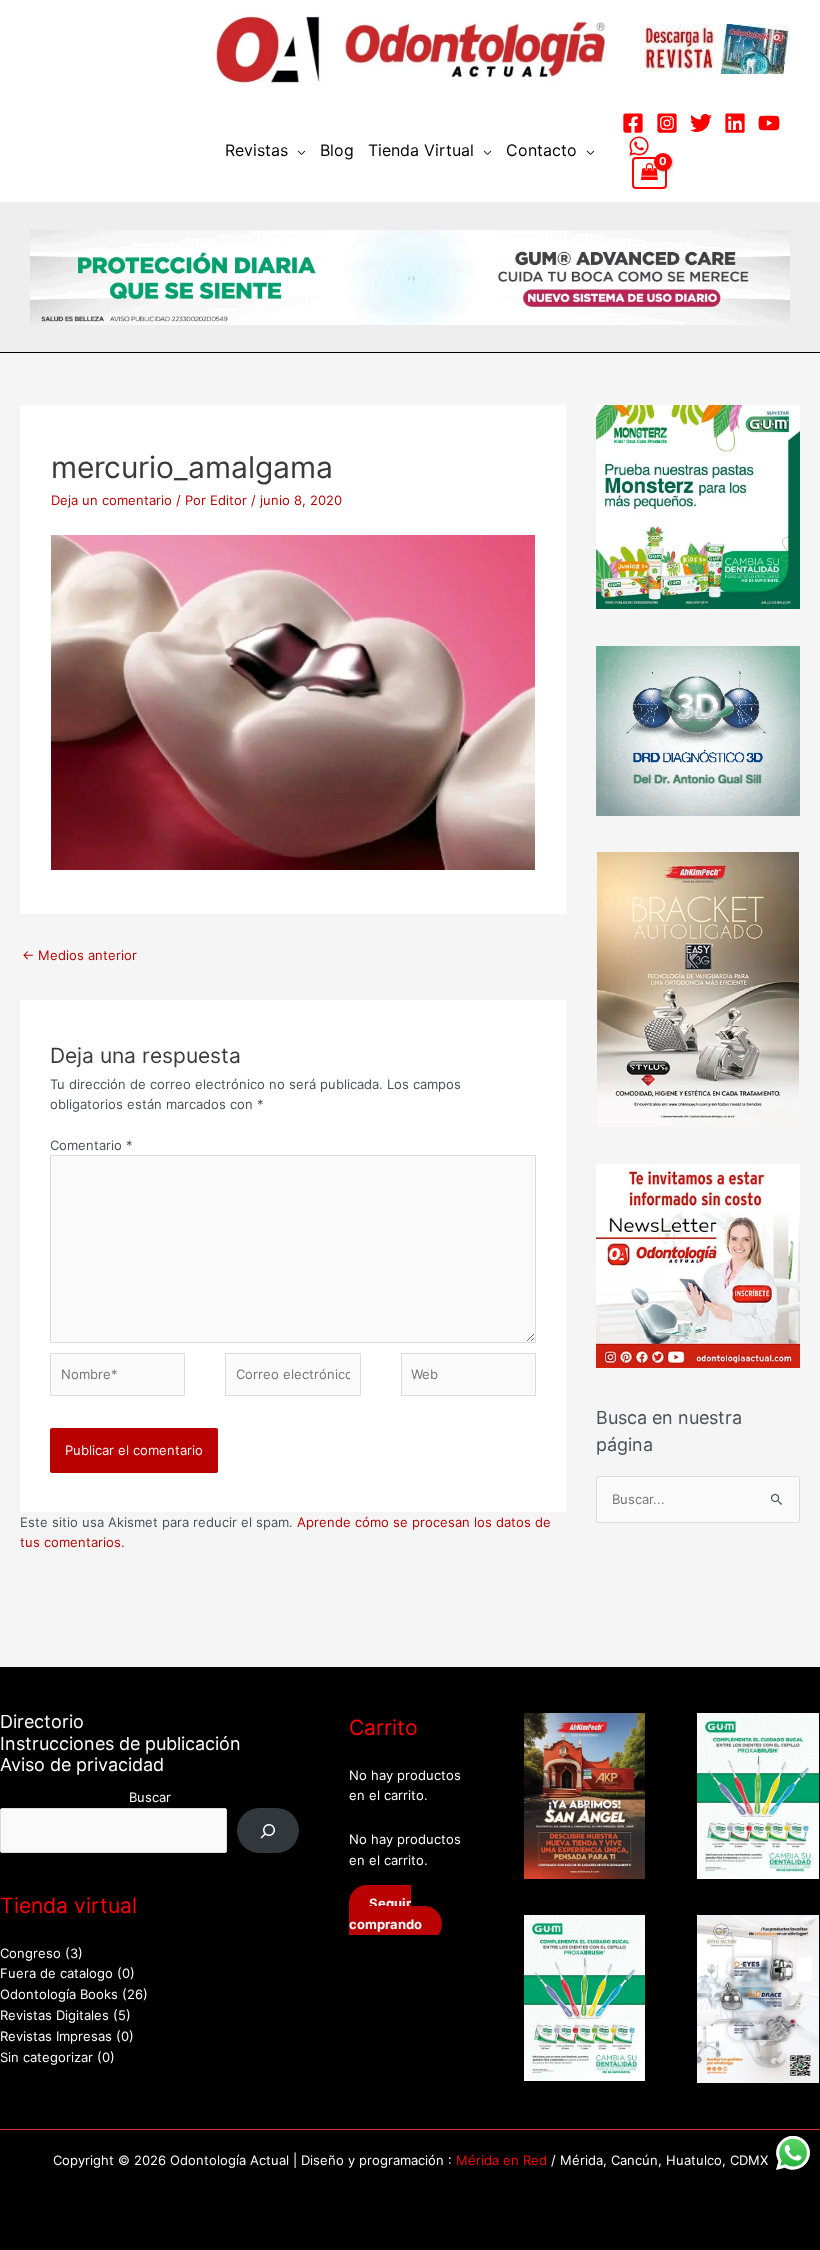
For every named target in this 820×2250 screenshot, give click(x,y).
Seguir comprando (385, 1913)
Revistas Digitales (54, 2015)
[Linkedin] (735, 123)
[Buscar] (268, 1830)
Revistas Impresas (56, 2036)
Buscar (150, 1797)
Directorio (42, 1721)
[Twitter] (701, 123)
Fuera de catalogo (56, 1973)
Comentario (91, 1145)
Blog (337, 150)
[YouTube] (769, 123)
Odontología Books (59, 1994)
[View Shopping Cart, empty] (649, 173)
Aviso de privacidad (82, 1764)
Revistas (256, 150)
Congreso (30, 1953)
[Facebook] (633, 123)
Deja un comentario (111, 500)
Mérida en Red (501, 2160)
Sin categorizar (46, 2057)
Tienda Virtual (421, 150)
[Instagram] (667, 123)
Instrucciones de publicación (120, 1743)
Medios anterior (79, 955)
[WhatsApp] (639, 146)
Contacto (541, 150)
